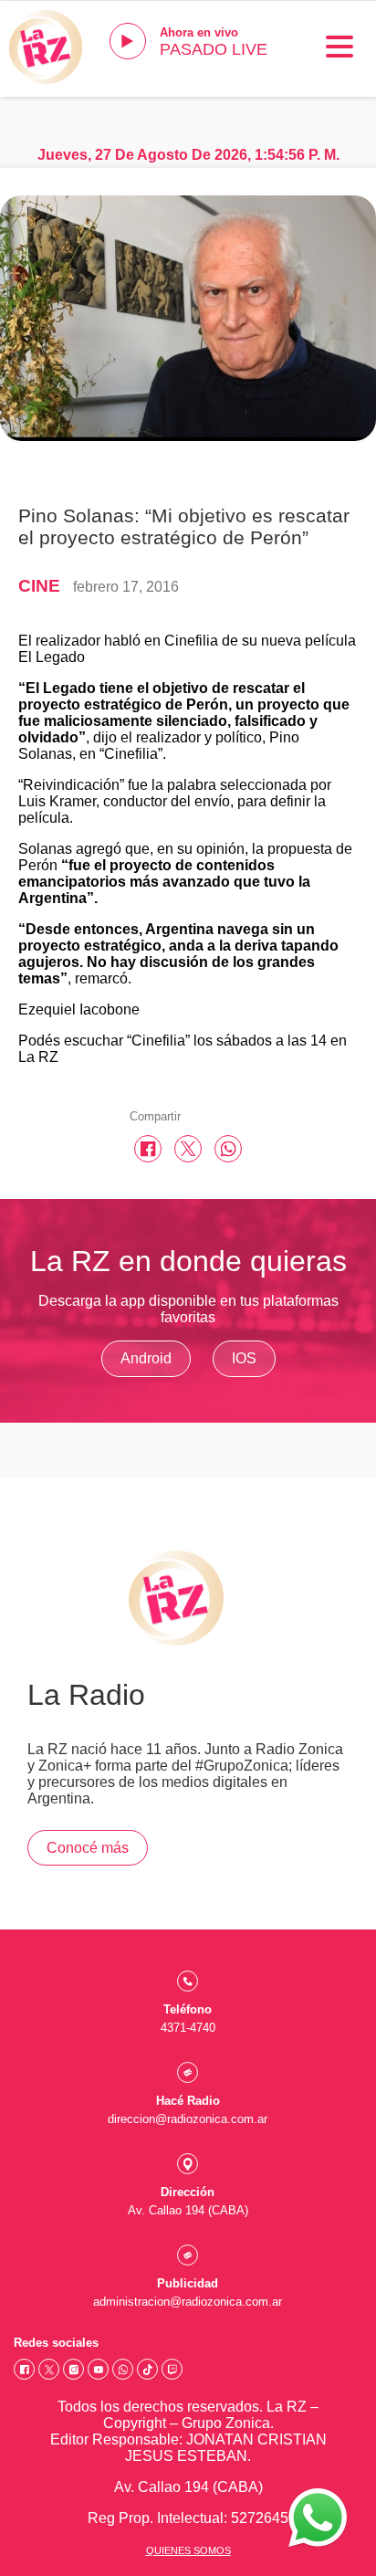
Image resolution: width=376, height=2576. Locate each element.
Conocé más (88, 1848)
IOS (244, 1358)
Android (146, 1358)
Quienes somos (188, 2550)
